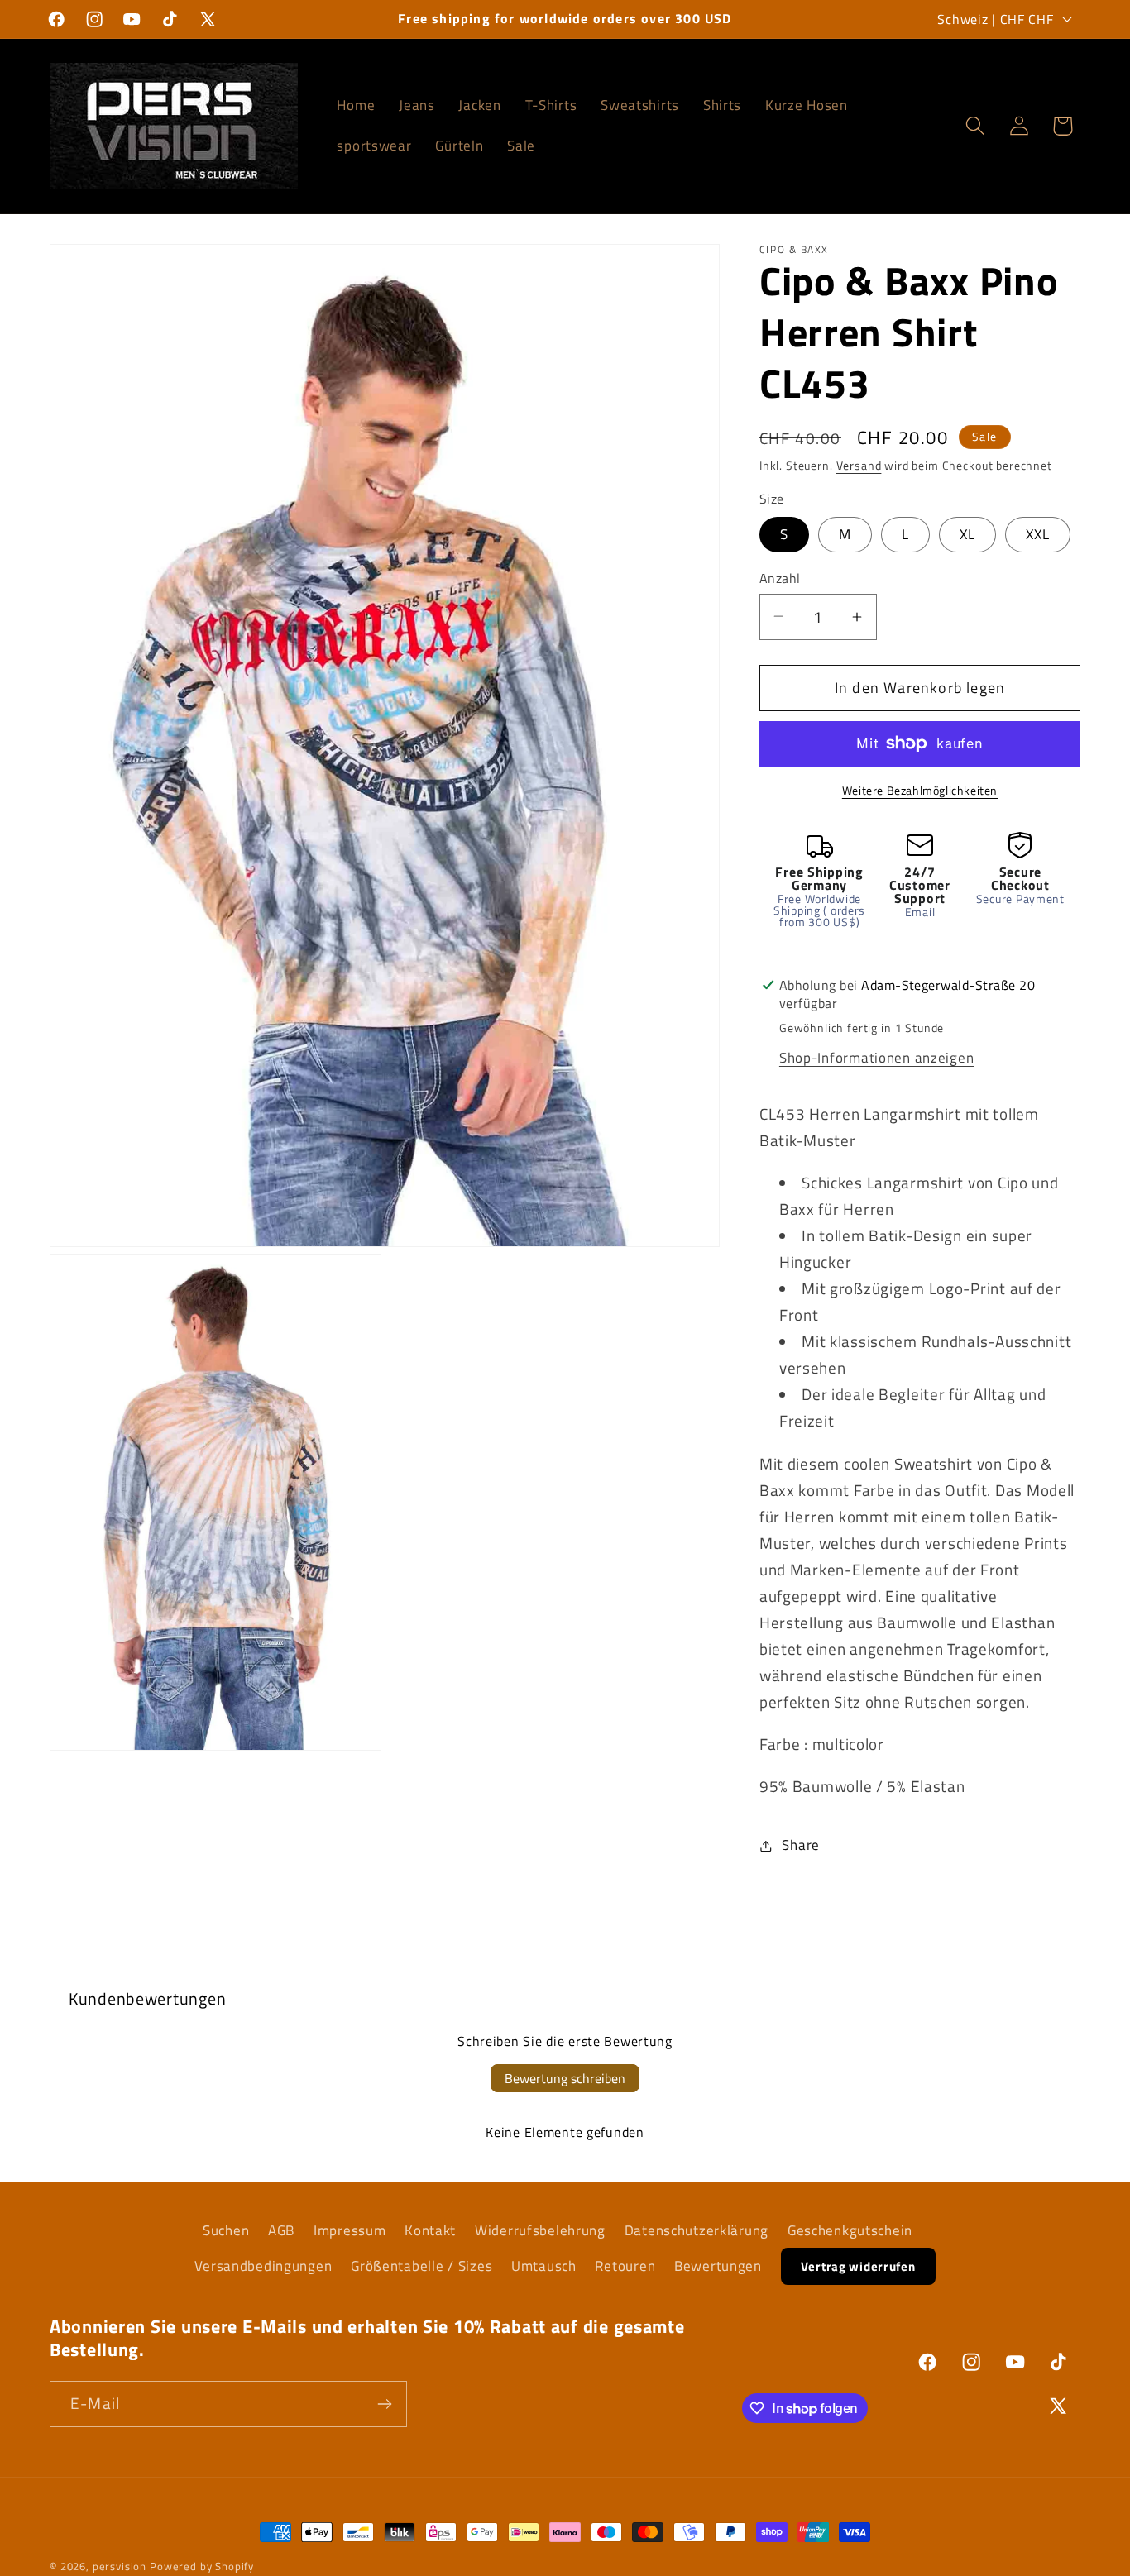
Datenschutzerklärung (697, 2230)
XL (967, 534)
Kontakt (430, 2230)
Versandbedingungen (263, 2266)
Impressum (350, 2230)
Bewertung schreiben (565, 2078)
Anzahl (780, 578)
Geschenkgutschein (850, 2230)
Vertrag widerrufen (858, 2266)
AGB (281, 2230)
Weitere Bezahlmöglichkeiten (920, 791)
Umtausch (544, 2266)
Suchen (226, 2230)
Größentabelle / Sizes (421, 2266)
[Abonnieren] (384, 2404)
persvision (120, 2566)
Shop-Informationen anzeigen (876, 1058)
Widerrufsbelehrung (540, 2230)
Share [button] (801, 1845)
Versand (859, 466)
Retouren (625, 2266)
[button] (975, 126)
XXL (1038, 534)
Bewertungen (718, 2266)
